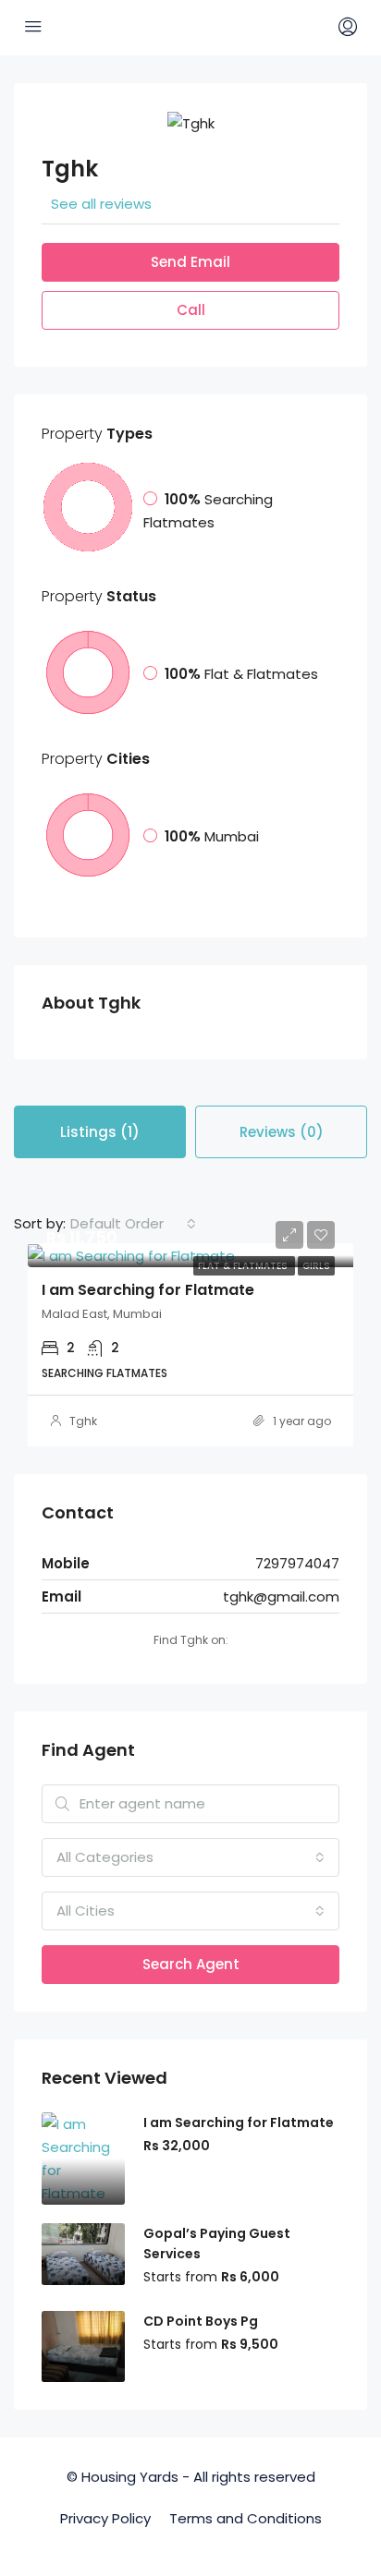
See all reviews (101, 204)
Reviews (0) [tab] (282, 1132)
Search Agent (191, 1964)
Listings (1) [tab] (100, 1132)
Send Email (190, 262)
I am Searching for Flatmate (148, 1290)
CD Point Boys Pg (201, 2321)
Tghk (83, 1421)
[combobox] (133, 1224)
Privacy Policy (105, 2518)
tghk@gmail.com (281, 1596)
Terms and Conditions (246, 2518)
